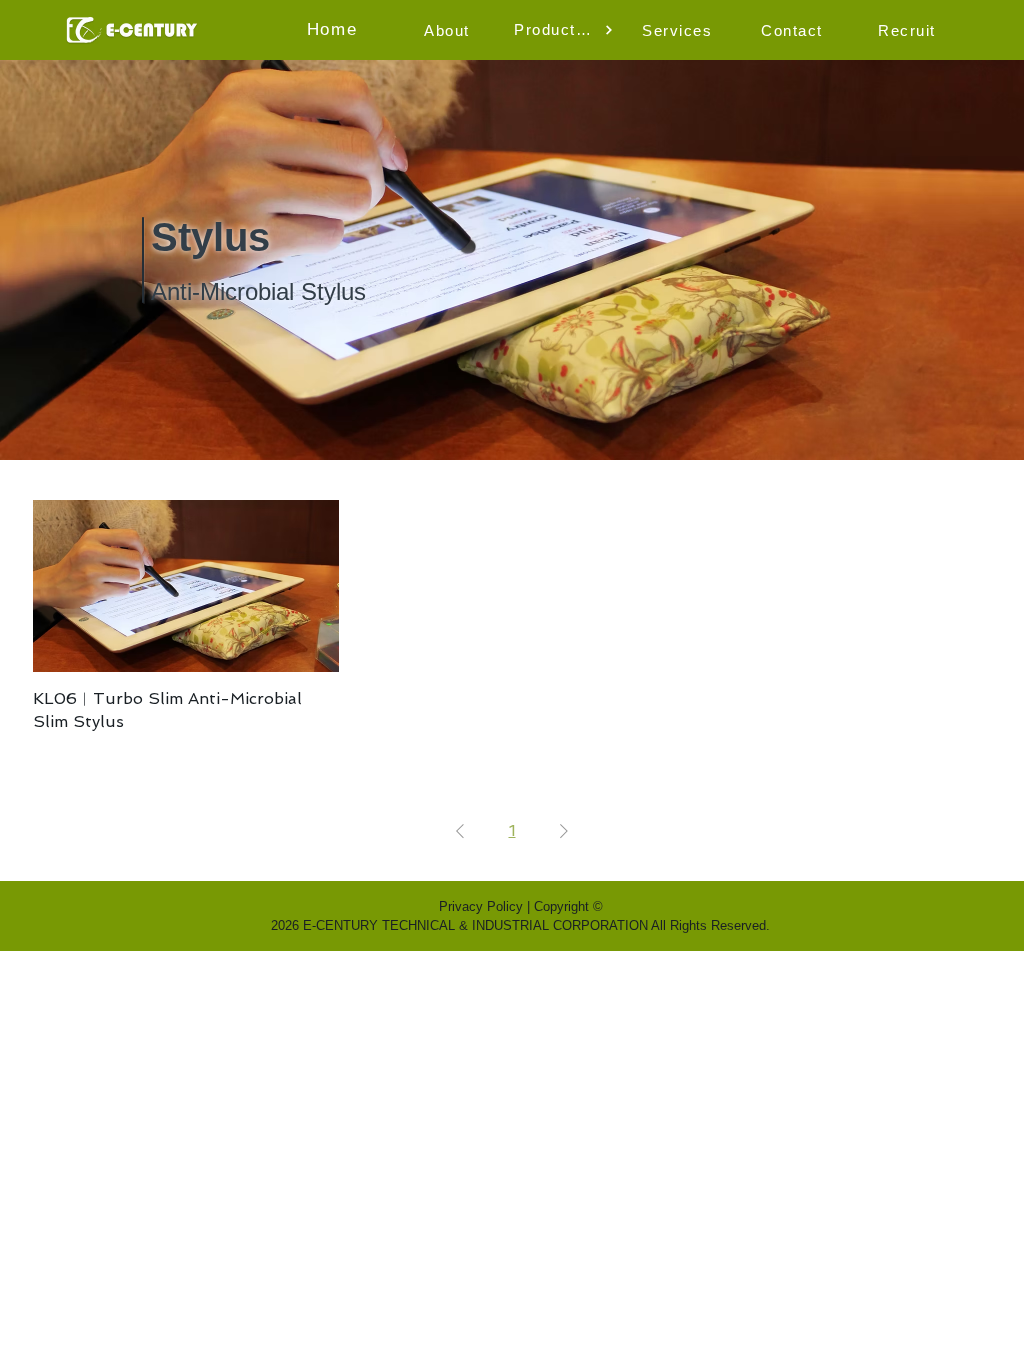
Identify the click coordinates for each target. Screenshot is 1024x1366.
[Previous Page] (460, 831)
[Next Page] (564, 831)
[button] (449, 30)
